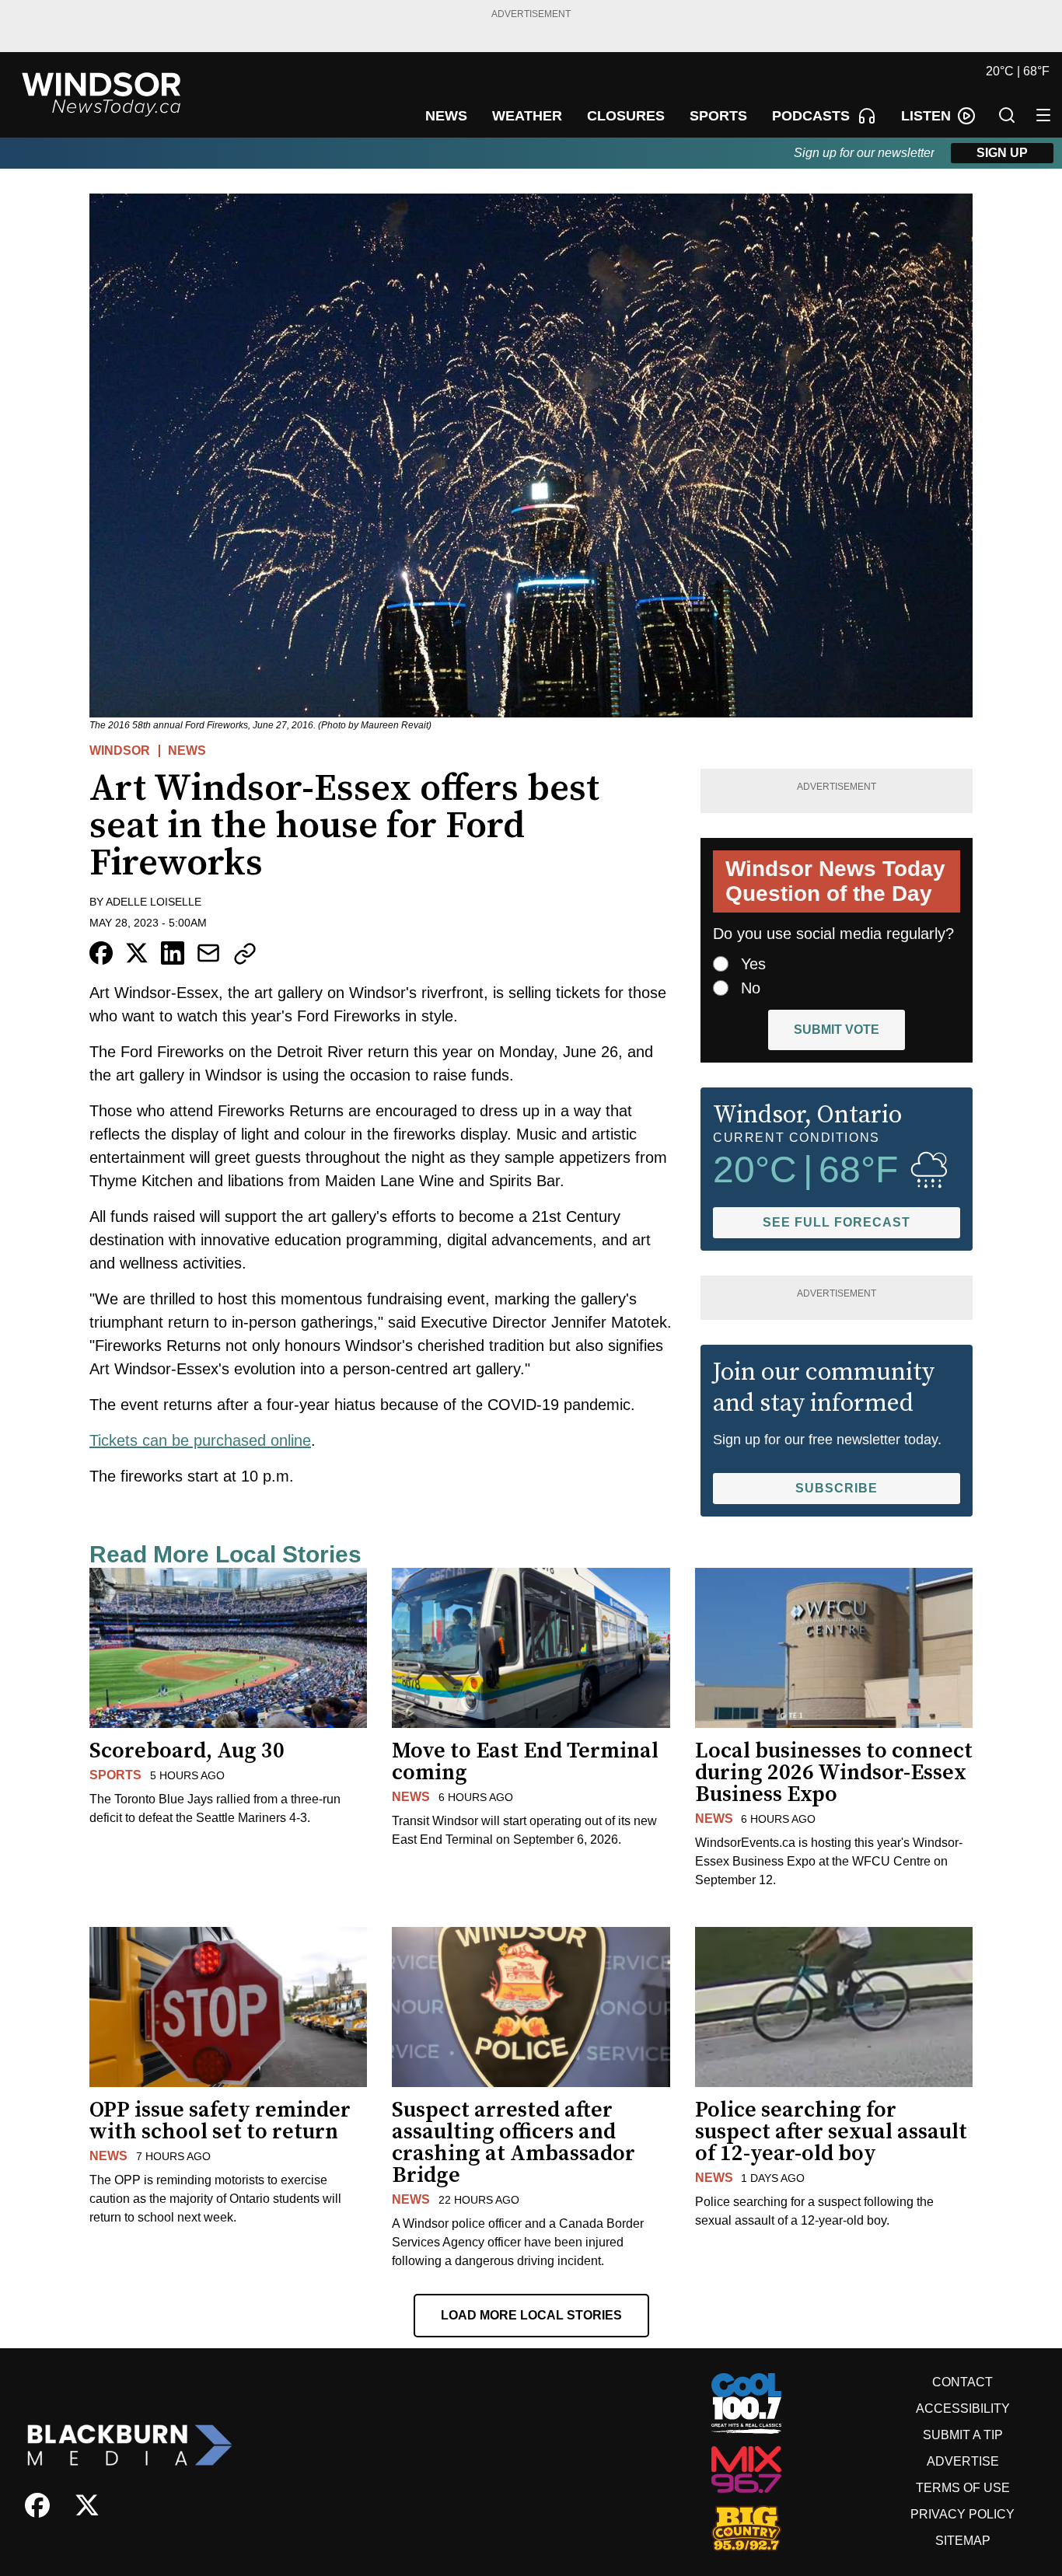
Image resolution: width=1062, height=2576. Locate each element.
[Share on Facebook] (101, 953)
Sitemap (963, 2541)
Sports (115, 1775)
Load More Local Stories (531, 2315)
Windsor (120, 750)
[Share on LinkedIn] (173, 953)
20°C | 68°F (1018, 71)
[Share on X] (137, 953)
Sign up (1002, 153)
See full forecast (837, 1222)
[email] (208, 953)
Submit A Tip (963, 2435)
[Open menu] (1043, 115)
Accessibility (963, 2408)
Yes (753, 964)
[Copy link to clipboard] (245, 954)
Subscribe (837, 1488)
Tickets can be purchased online (200, 1440)
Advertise (963, 2461)
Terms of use (963, 2488)
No (751, 988)
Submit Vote (837, 1030)
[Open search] (1007, 115)
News (187, 750)
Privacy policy (962, 2514)
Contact (962, 2382)
